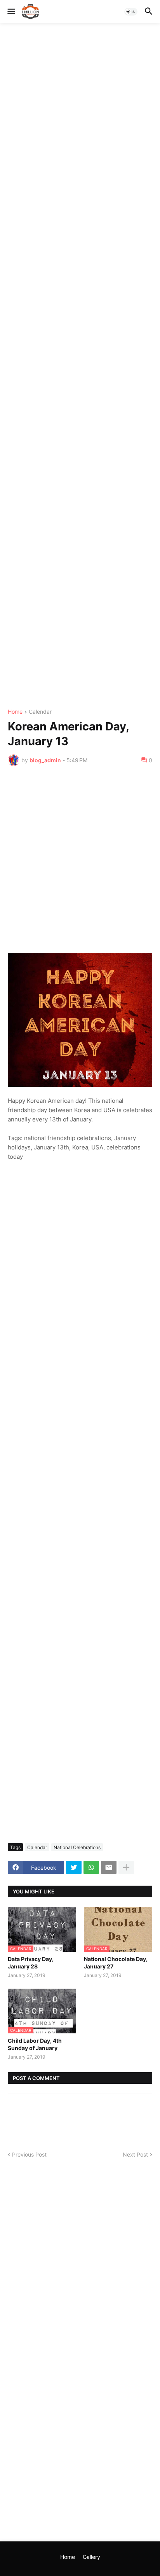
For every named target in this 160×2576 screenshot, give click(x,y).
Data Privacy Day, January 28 (31, 1962)
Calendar (40, 712)
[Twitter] (74, 1867)
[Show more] (126, 1867)
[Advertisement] (80, 366)
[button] (11, 12)
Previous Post (29, 2154)
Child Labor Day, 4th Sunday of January (35, 2044)
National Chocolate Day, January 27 (116, 1962)
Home (15, 712)
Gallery (91, 2557)
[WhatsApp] (91, 1867)
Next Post (135, 2154)
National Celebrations (77, 1847)
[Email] (109, 1867)
